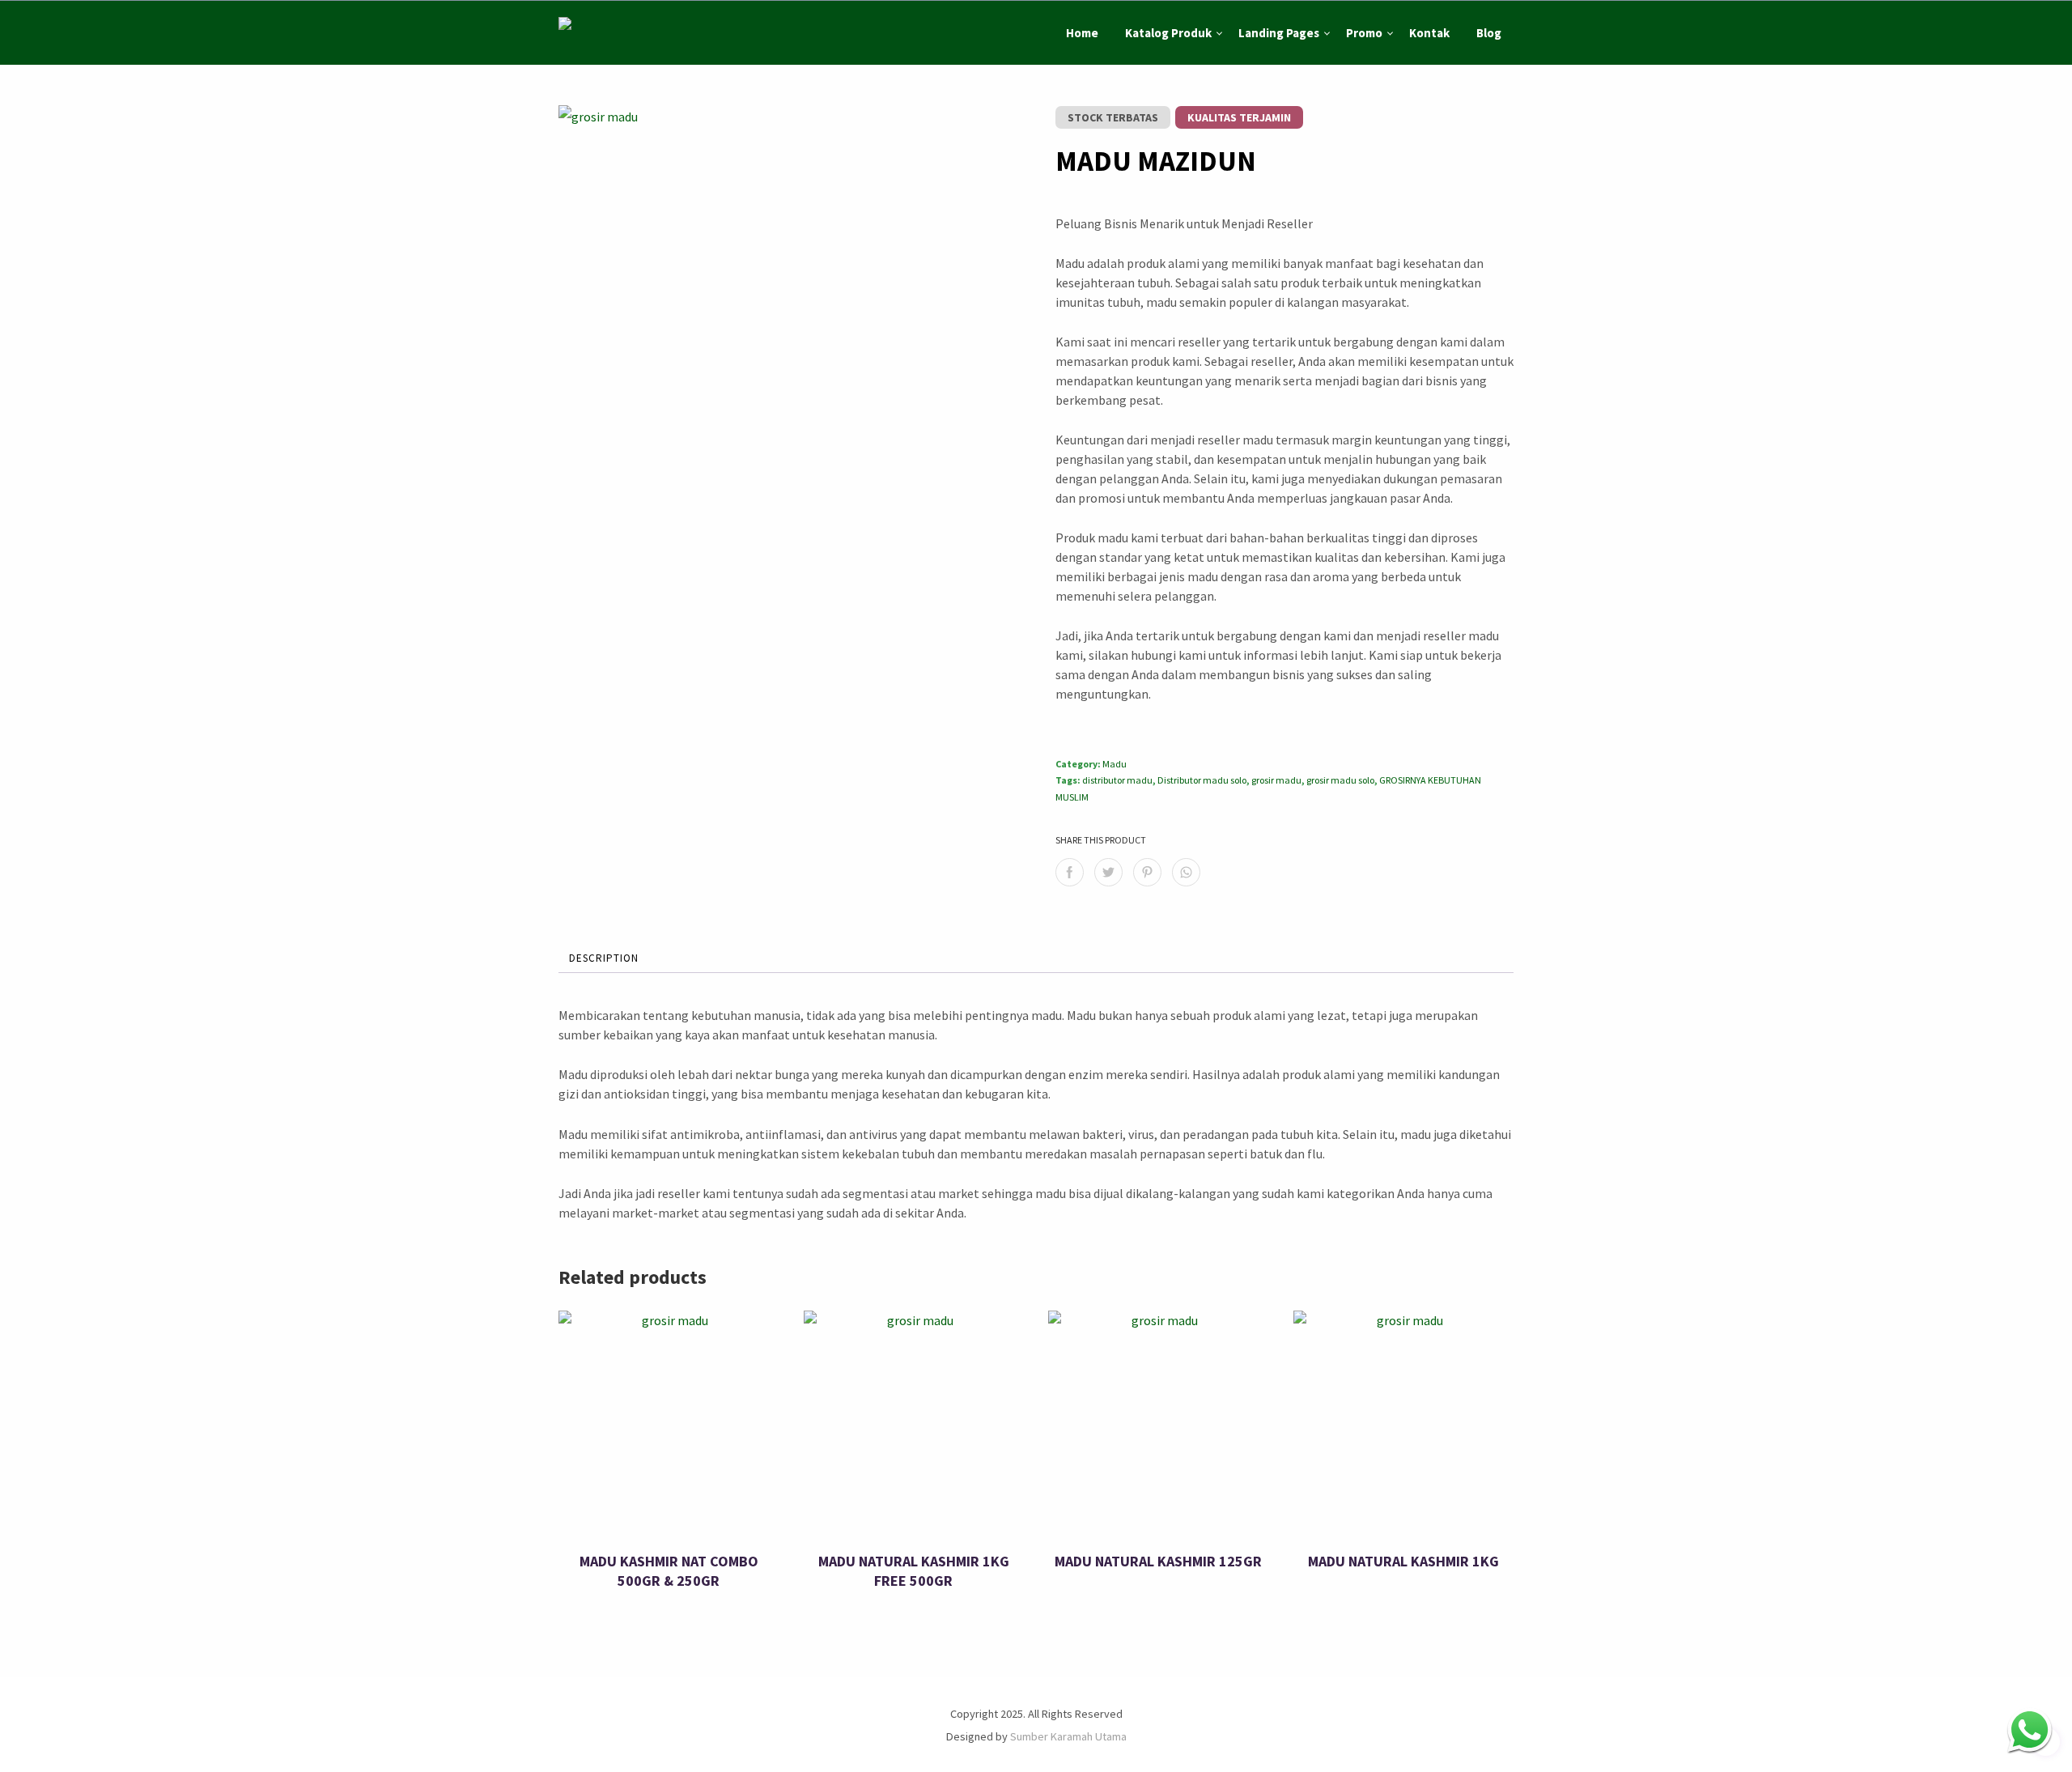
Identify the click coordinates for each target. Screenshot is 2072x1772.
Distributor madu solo (1202, 780)
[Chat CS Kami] (2030, 1730)
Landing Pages (1279, 33)
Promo (1364, 33)
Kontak (1429, 33)
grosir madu (1276, 780)
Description (604, 958)
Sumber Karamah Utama (1068, 1736)
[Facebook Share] (1070, 872)
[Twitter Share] (1108, 872)
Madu (1115, 764)
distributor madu (1117, 780)
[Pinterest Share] (1147, 872)
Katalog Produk (1168, 33)
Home (1082, 33)
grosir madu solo (1340, 780)
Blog (1489, 33)
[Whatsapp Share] (1186, 872)
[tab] (604, 959)
